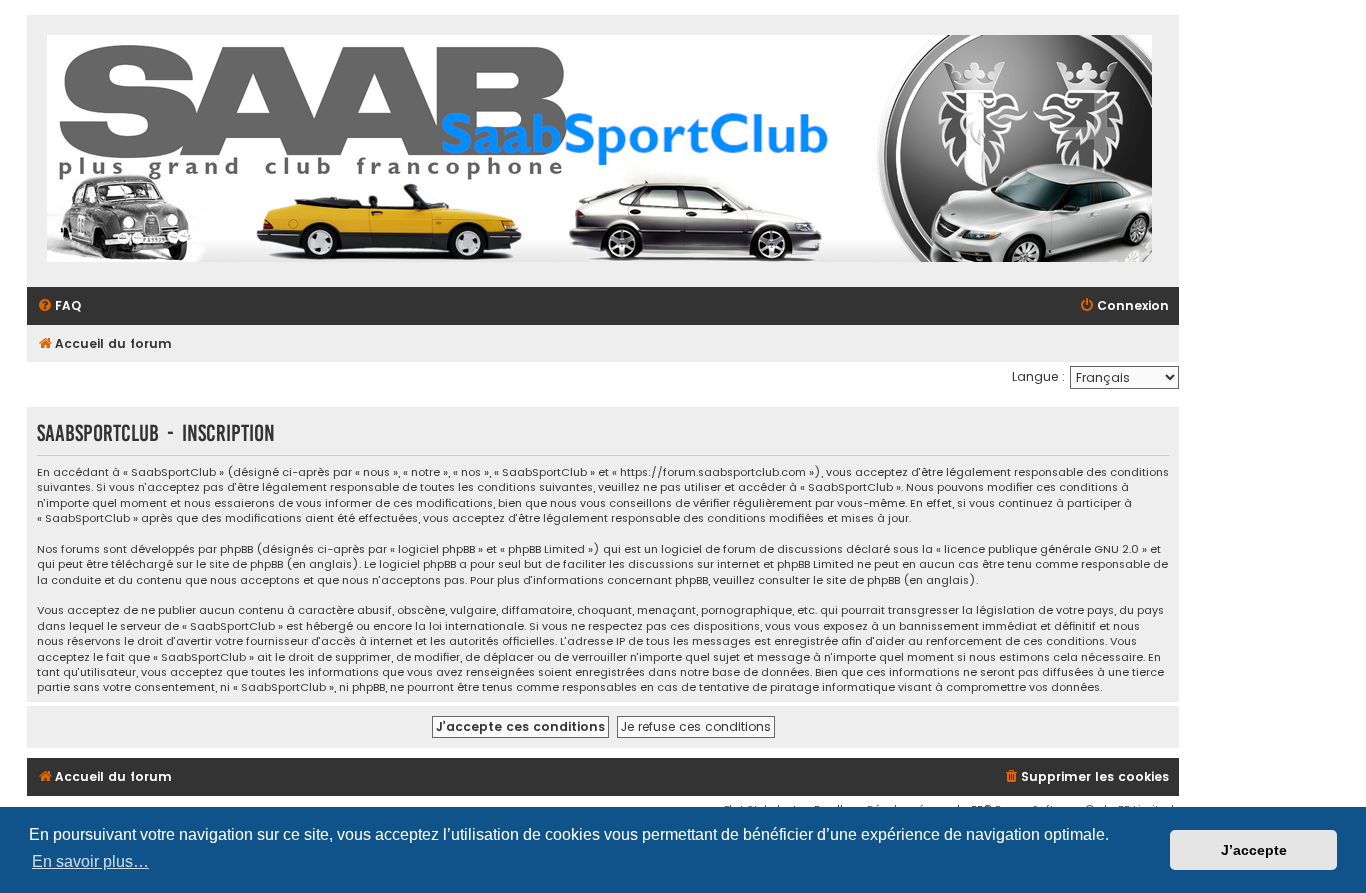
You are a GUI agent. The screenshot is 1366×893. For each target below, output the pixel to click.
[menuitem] (59, 306)
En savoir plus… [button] (90, 861)
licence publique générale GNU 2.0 (1041, 549)
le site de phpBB (239, 564)
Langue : (1038, 376)
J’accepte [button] (1254, 850)
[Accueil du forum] (599, 151)
